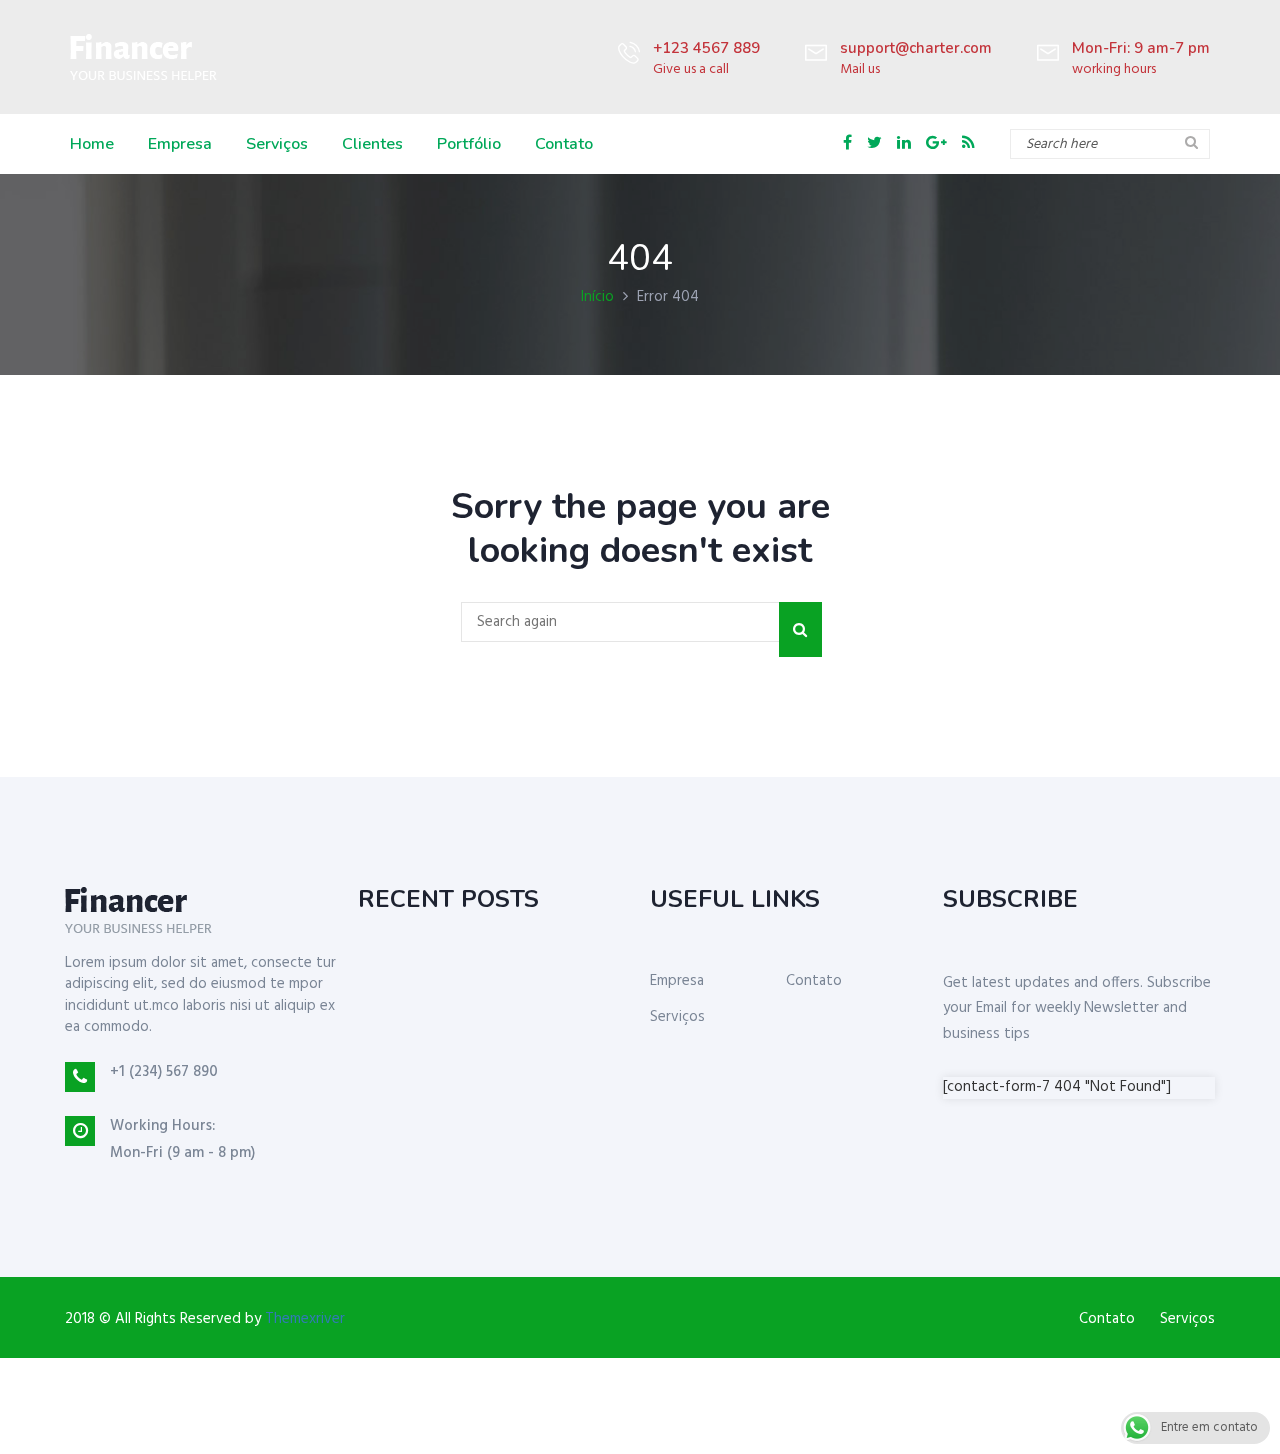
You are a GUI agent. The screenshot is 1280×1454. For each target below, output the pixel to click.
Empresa (180, 144)
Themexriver (305, 1319)
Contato (564, 144)
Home (92, 144)
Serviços (277, 144)
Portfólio (469, 144)
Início (597, 297)
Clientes (372, 144)
